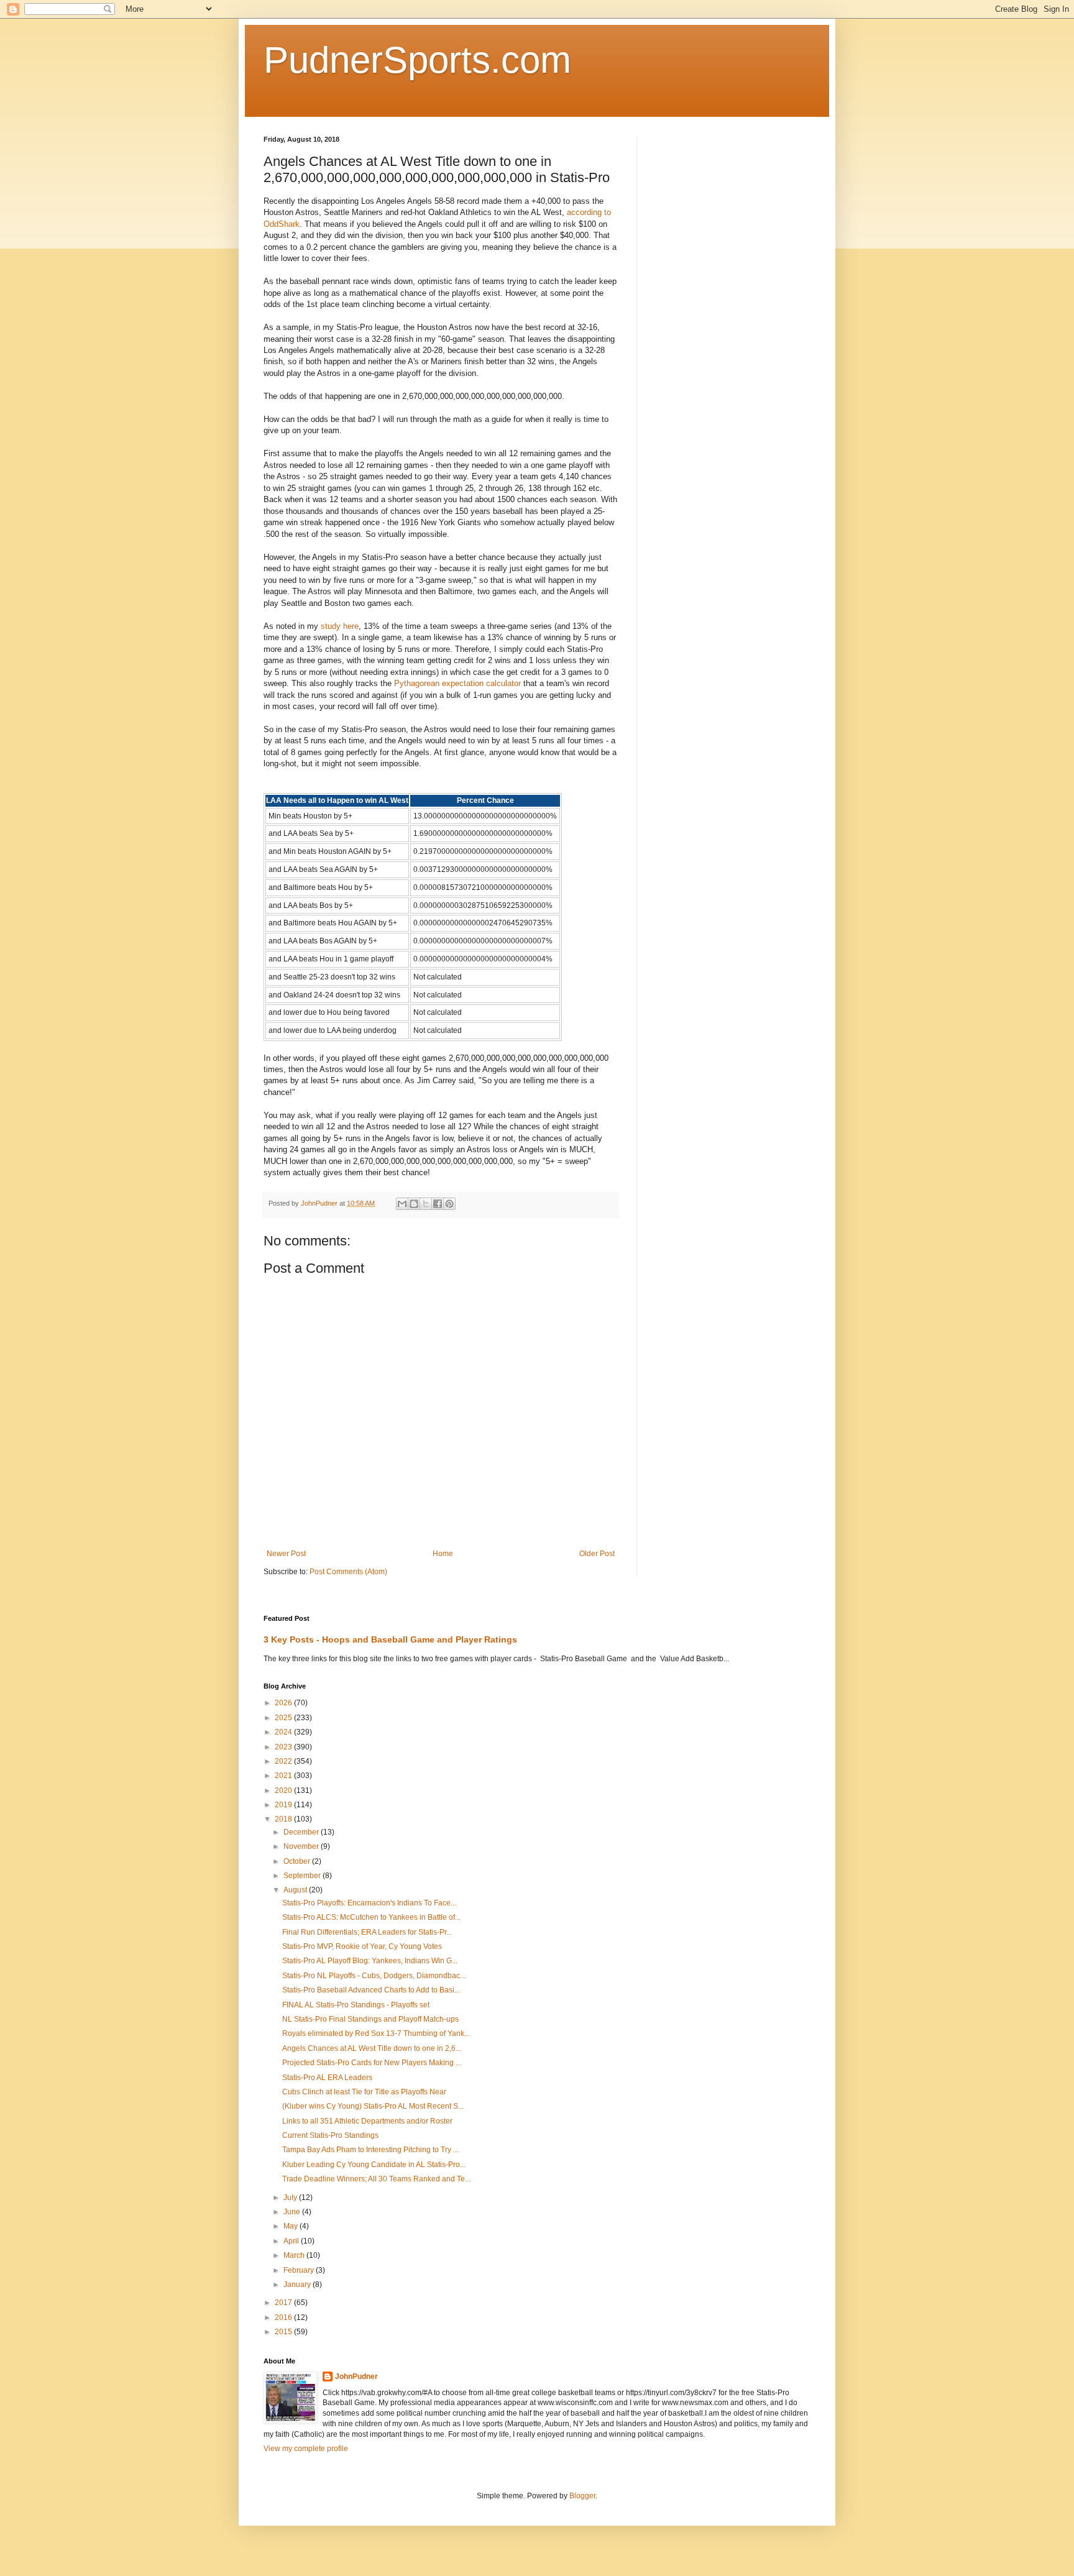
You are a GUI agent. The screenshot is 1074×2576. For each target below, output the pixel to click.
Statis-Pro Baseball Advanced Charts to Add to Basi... (371, 1990)
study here (340, 626)
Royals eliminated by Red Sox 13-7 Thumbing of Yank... (376, 2033)
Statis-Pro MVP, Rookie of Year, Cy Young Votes (362, 1946)
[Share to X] (426, 1204)
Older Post (597, 1554)
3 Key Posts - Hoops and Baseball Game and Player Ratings (390, 1639)
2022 (284, 1761)
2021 (284, 1776)
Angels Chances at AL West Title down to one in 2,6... (372, 2048)
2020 (284, 1790)
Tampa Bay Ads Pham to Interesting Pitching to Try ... (370, 2150)
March (295, 2255)
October (298, 1861)
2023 (284, 1747)
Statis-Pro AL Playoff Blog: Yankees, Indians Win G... (370, 1961)
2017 (284, 2303)
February (300, 2270)
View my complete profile (306, 2449)
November (302, 1846)
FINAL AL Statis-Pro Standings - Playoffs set (356, 2005)
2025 (284, 1718)
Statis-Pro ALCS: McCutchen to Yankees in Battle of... (371, 1917)
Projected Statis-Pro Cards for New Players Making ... (372, 2063)
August (296, 1890)
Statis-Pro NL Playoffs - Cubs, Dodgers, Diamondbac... (374, 1976)
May (291, 2226)
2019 (284, 1805)
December (302, 1832)
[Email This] (402, 1204)
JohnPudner (356, 2377)
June (293, 2212)
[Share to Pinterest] (449, 1204)
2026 (284, 1703)
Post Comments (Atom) (348, 1572)
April (292, 2241)
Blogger (582, 2496)
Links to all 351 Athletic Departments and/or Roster (367, 2121)
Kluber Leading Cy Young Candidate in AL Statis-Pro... (374, 2165)
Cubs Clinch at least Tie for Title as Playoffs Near (364, 2092)
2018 (284, 1819)
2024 (284, 1732)
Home (443, 1554)
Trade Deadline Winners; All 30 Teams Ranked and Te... (376, 2179)
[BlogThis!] (414, 1204)
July (291, 2198)
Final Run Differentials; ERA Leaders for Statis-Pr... (367, 1932)
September (303, 1876)
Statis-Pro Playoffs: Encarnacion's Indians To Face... (369, 1903)
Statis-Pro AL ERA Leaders (327, 2078)
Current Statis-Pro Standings (330, 2135)
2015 (284, 2332)
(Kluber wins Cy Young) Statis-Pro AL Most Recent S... (373, 2106)
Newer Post (286, 1554)
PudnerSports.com (417, 60)
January (298, 2285)
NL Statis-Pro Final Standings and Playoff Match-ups (370, 2019)
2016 (284, 2317)
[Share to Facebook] (438, 1204)
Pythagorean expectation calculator (457, 683)
